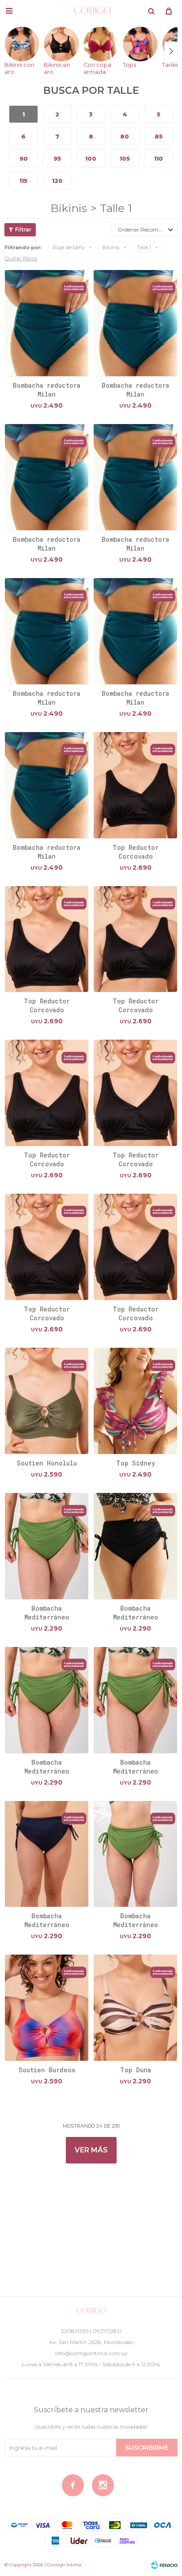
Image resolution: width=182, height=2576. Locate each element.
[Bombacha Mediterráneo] (47, 1546)
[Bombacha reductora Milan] (47, 323)
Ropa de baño (69, 247)
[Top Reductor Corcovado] (135, 785)
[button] (151, 11)
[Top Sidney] (135, 1401)
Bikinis (111, 247)
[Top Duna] (135, 2007)
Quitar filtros (21, 258)
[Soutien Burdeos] (47, 2007)
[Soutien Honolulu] (47, 1401)
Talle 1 (144, 247)
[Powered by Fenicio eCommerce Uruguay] (164, 2565)
